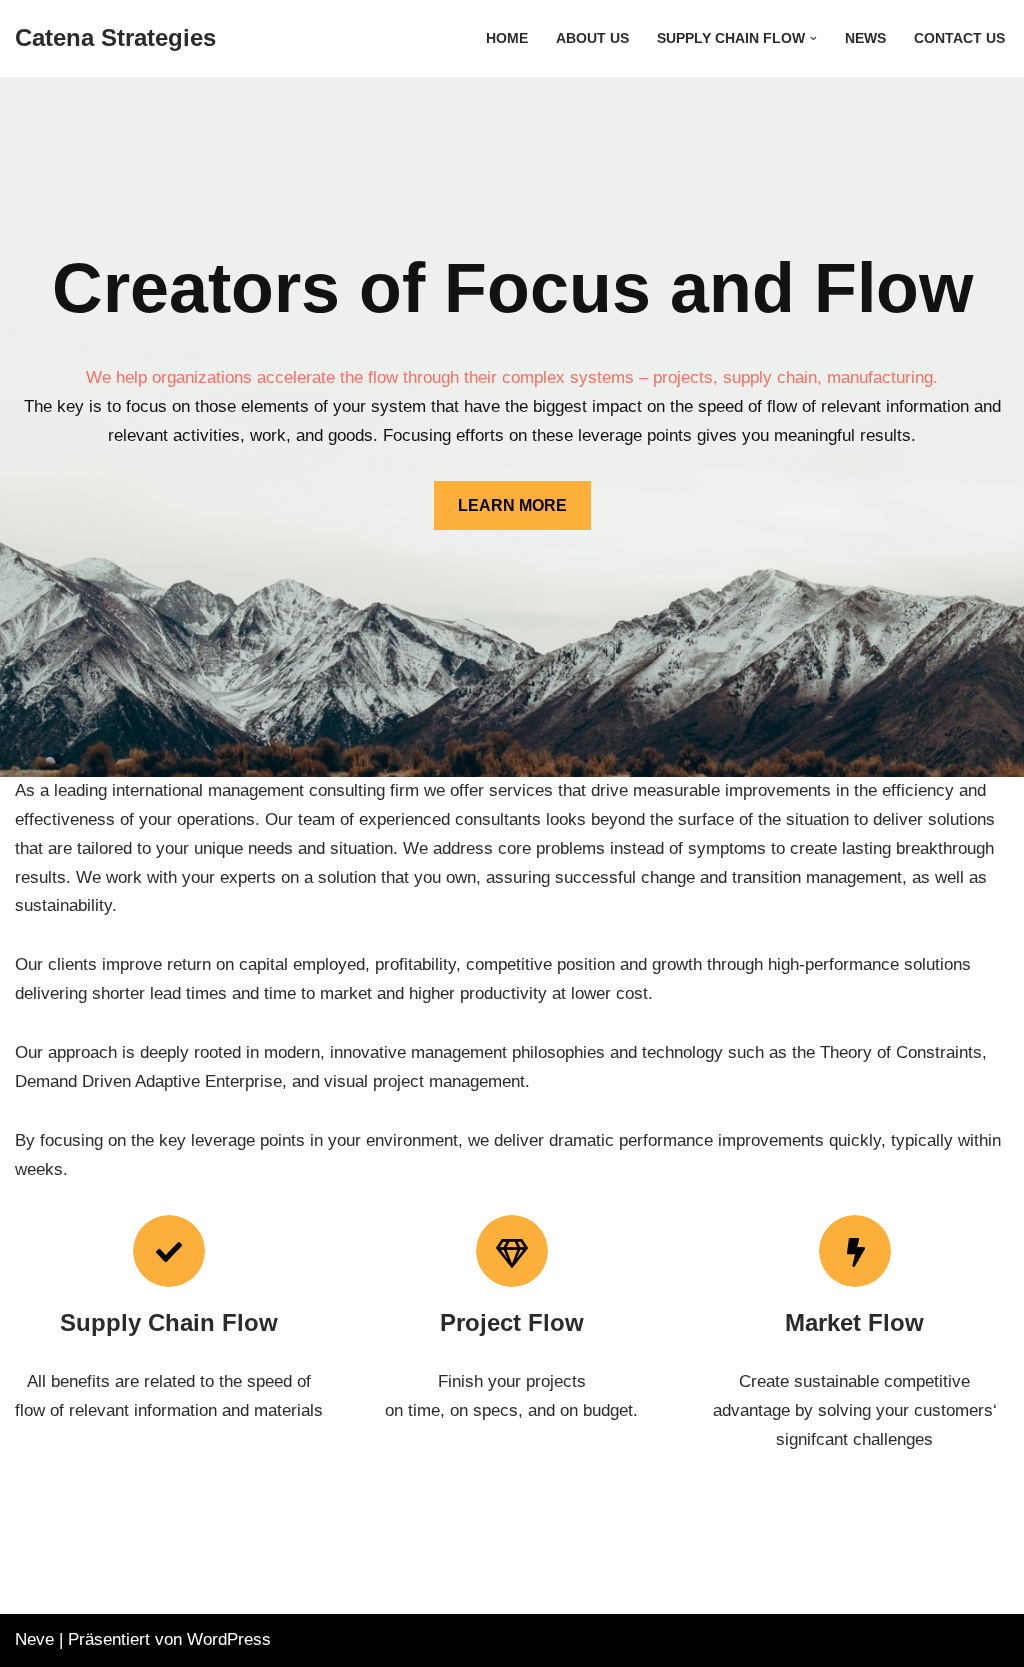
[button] (813, 38)
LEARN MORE (512, 505)
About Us (592, 38)
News (865, 38)
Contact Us (959, 38)
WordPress (229, 1639)
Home (507, 38)
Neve (34, 1639)
